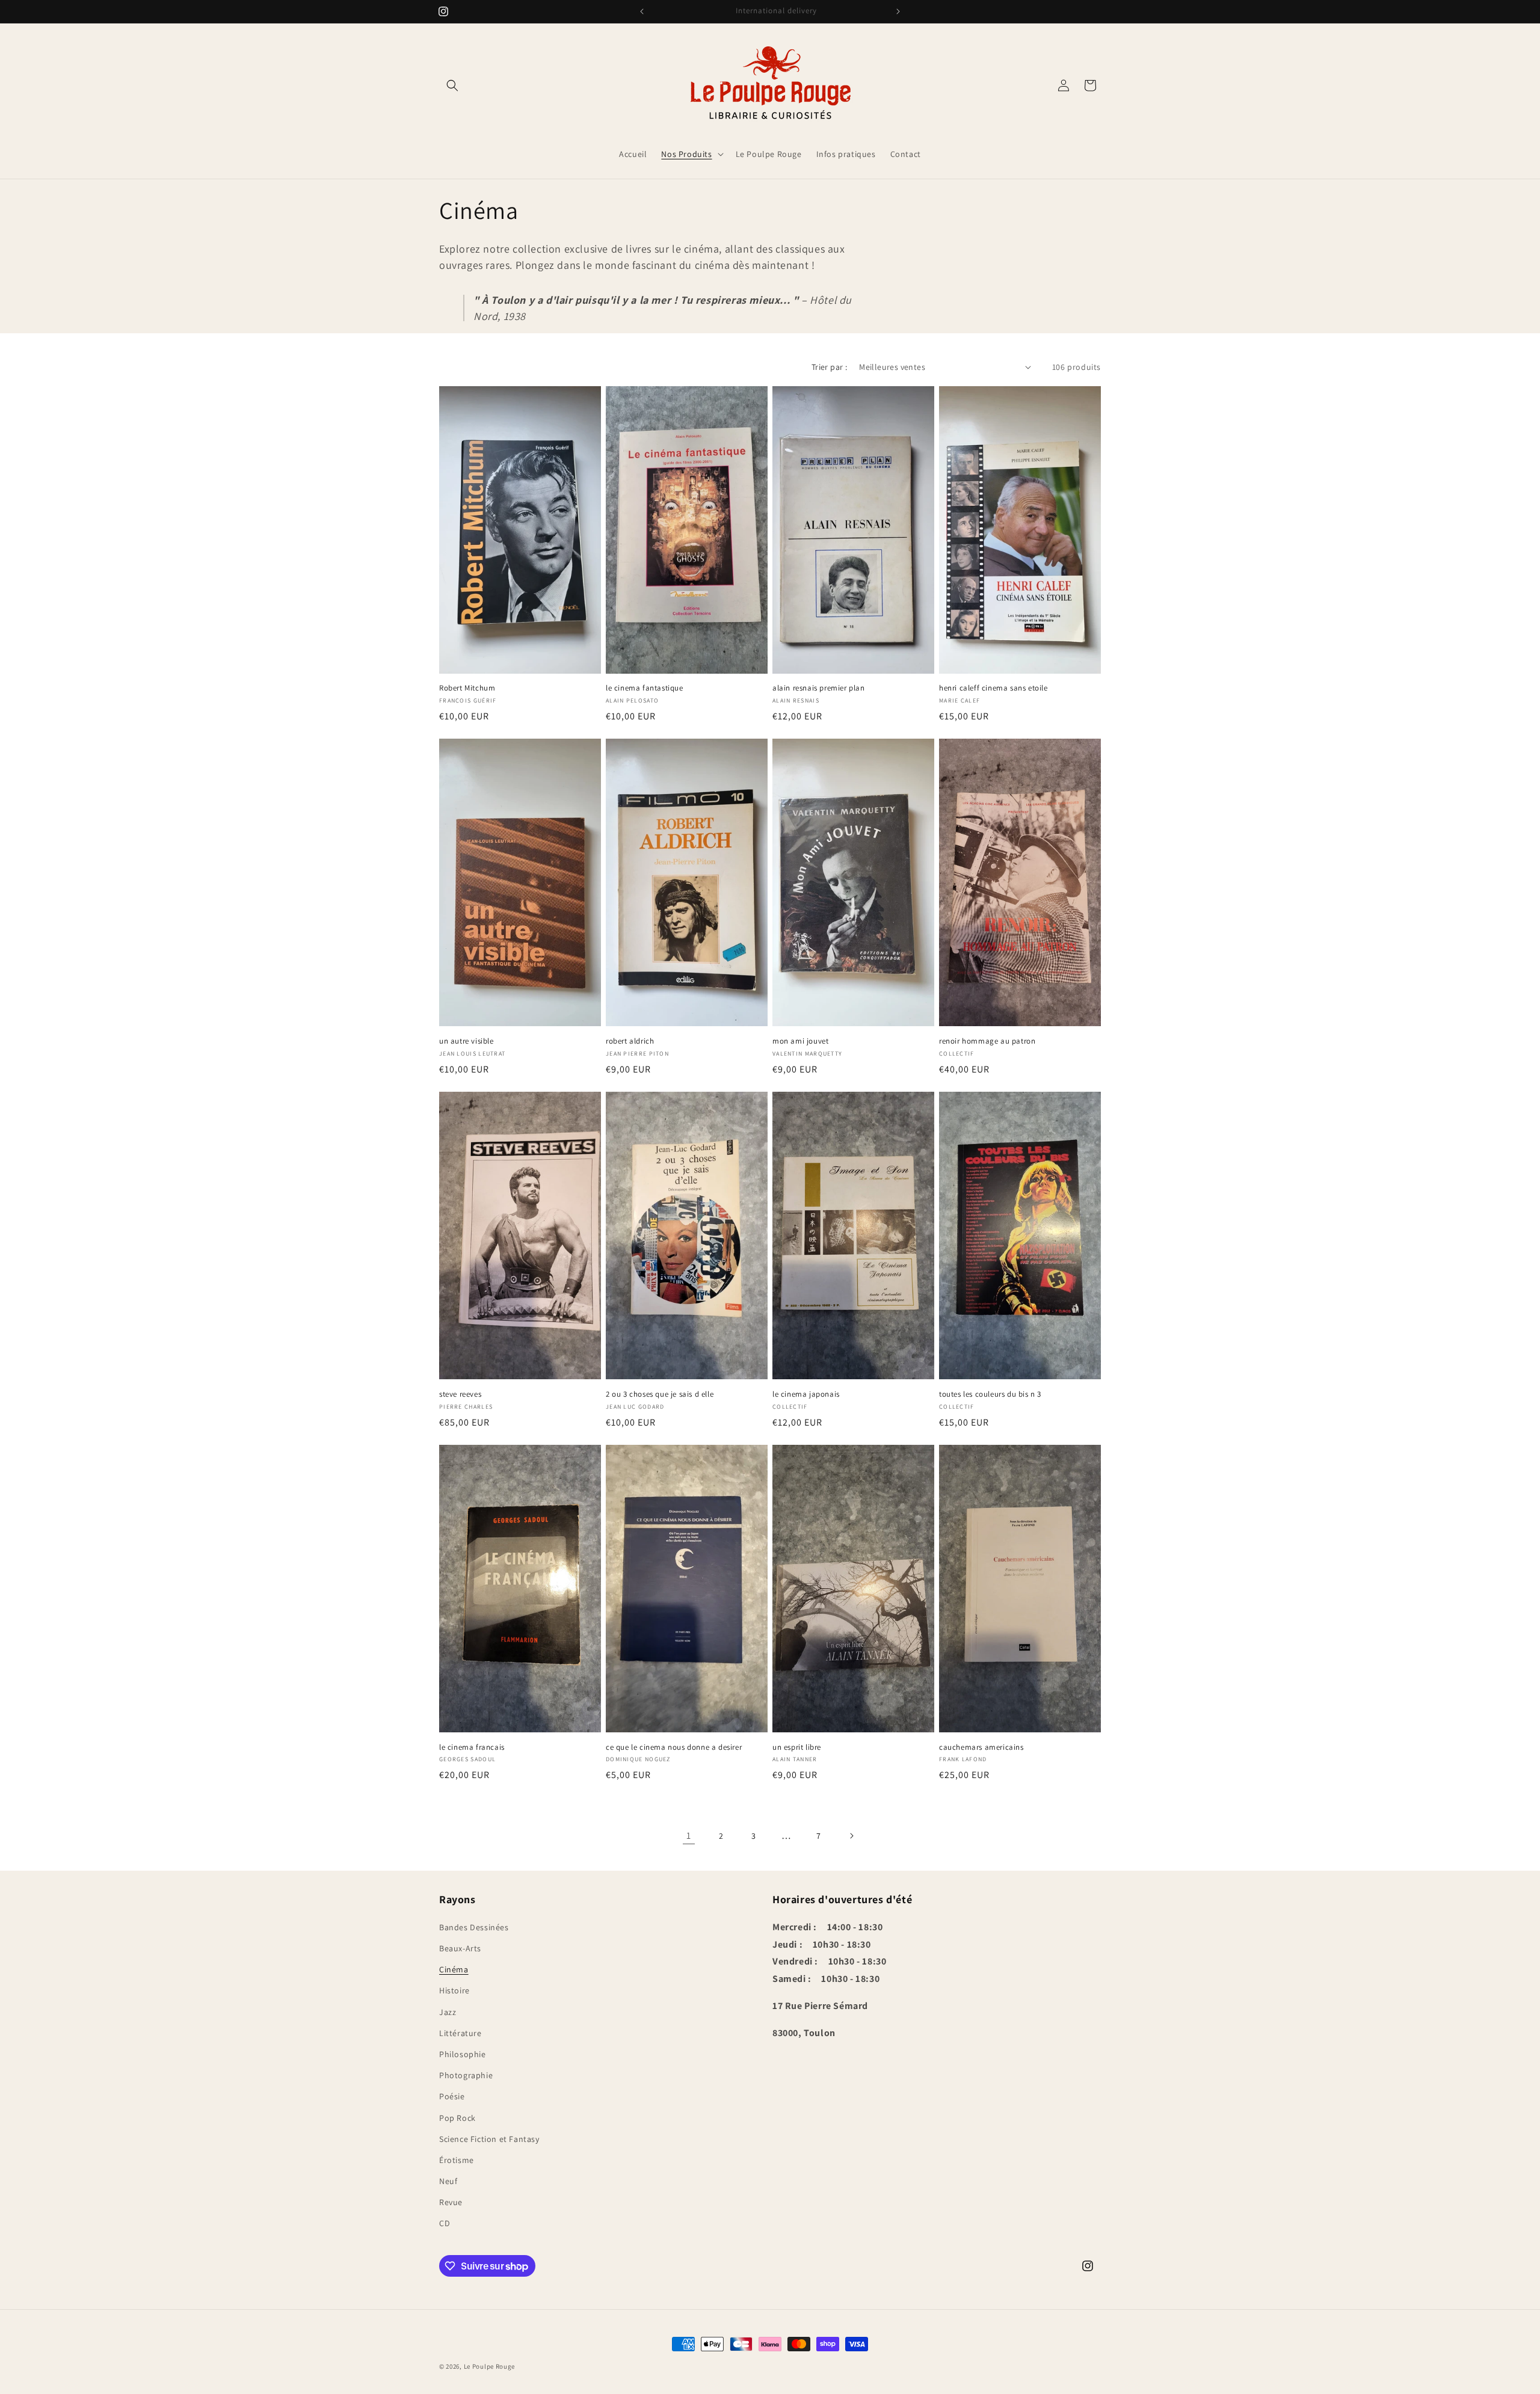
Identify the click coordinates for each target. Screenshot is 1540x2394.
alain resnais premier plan (819, 688)
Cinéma (454, 1969)
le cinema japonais (806, 1394)
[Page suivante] (851, 1836)
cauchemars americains (981, 1747)
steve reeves (460, 1394)
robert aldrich (630, 1041)
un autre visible (467, 1041)
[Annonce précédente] (642, 11)
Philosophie (463, 2054)
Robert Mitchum (467, 688)
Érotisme (457, 2160)
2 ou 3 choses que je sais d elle (660, 1394)
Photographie (466, 2075)
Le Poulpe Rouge (490, 2366)
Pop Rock (457, 2118)
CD (445, 2223)
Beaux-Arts (460, 1948)
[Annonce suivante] (898, 11)
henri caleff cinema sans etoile (993, 688)
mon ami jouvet (800, 1041)
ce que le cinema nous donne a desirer (674, 1747)
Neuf (448, 2181)
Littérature (460, 2033)
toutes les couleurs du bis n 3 (990, 1394)
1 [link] (689, 1836)
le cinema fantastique (645, 688)
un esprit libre (797, 1747)
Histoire (454, 1990)
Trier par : (829, 367)
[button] (452, 85)
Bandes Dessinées (474, 1927)
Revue (451, 2202)
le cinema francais (472, 1747)
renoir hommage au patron (987, 1041)
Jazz (448, 2012)
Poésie (452, 2096)
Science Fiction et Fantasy (489, 2139)
